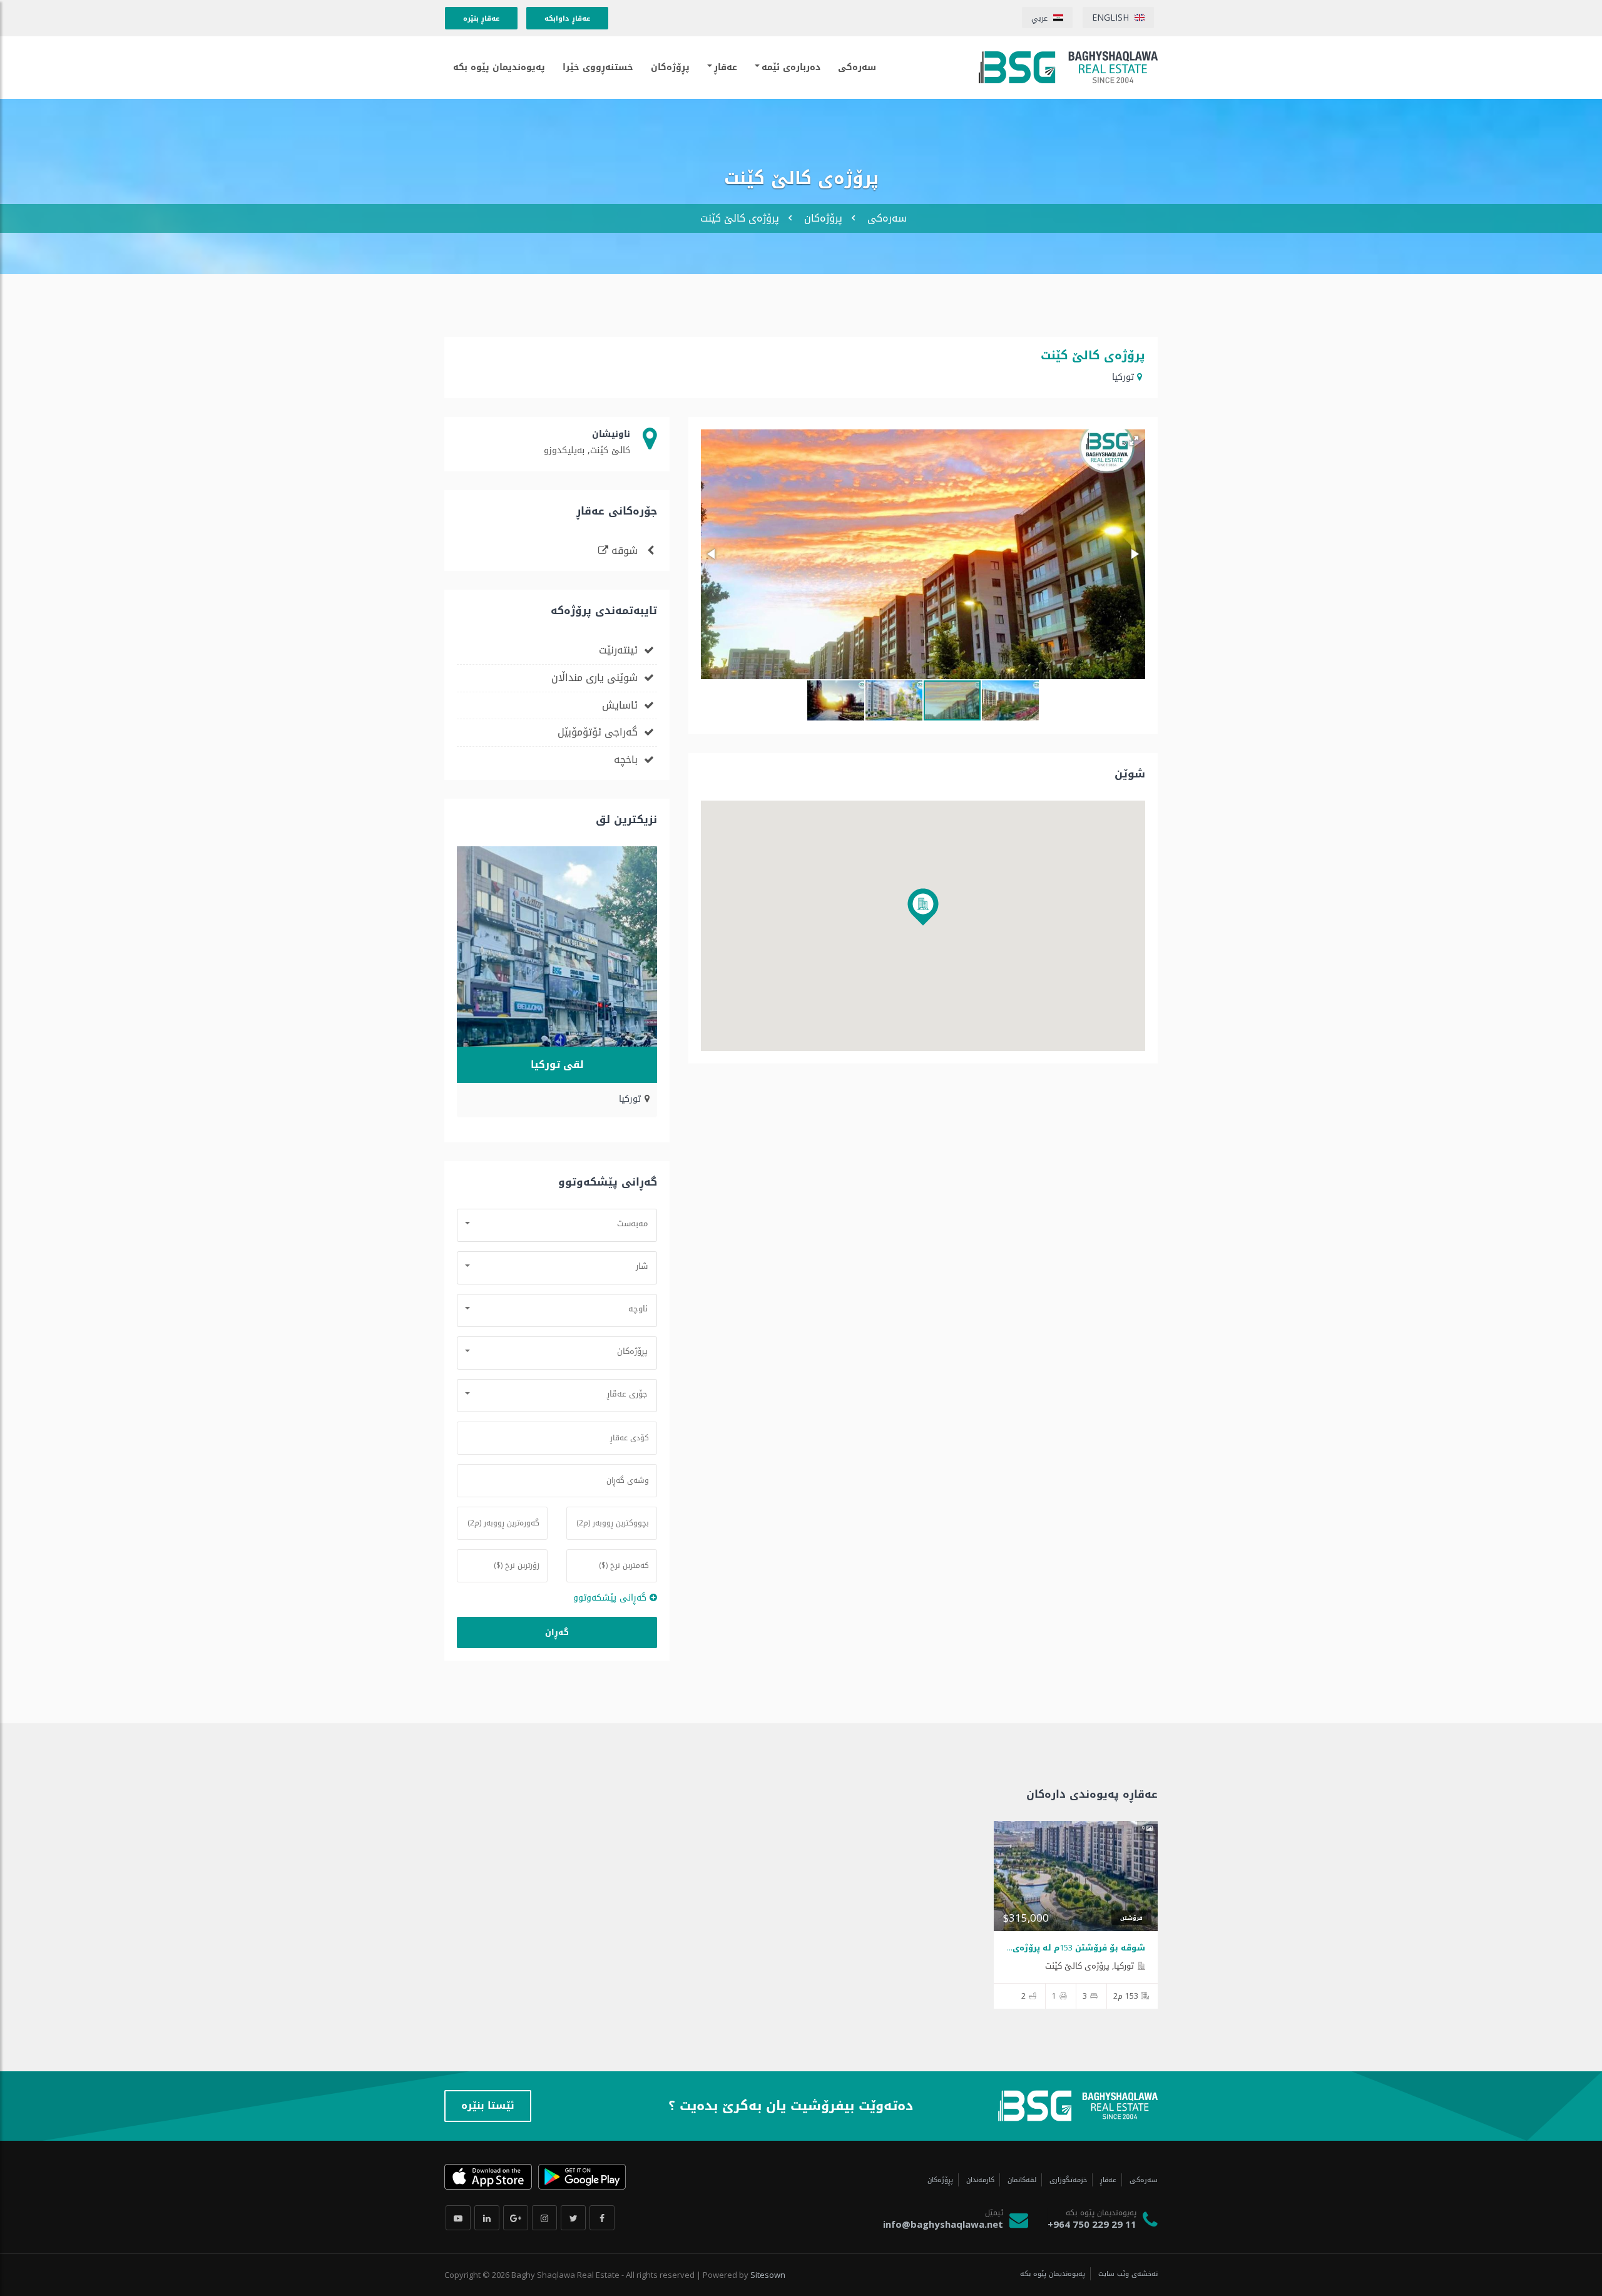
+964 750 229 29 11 (1092, 2224)
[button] (1134, 441)
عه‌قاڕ (726, 67)
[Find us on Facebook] (602, 2218)
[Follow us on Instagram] (544, 2218)
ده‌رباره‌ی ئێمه (791, 67)
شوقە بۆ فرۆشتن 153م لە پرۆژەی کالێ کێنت (1057, 1948)
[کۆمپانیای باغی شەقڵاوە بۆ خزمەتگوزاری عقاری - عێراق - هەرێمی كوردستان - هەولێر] (1068, 67)
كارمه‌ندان (979, 2180)
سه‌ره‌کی (887, 218)
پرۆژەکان (823, 218)
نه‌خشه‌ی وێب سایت (1127, 2274)
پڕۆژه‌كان (670, 67)
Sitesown (768, 2275)
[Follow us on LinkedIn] (487, 2218)
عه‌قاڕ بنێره (481, 18)
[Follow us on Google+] (516, 2218)
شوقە (625, 551)
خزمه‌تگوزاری (1067, 2180)
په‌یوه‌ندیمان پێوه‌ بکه (499, 67)
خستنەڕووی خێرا (598, 67)
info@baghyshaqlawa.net (943, 2224)
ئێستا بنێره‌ (488, 2105)
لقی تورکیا (557, 1064)
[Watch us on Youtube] (458, 2218)
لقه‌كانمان (1021, 2180)
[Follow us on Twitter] (573, 2218)
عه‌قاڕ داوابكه (567, 18)
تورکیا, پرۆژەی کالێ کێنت (1089, 1966)
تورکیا (1123, 377)
